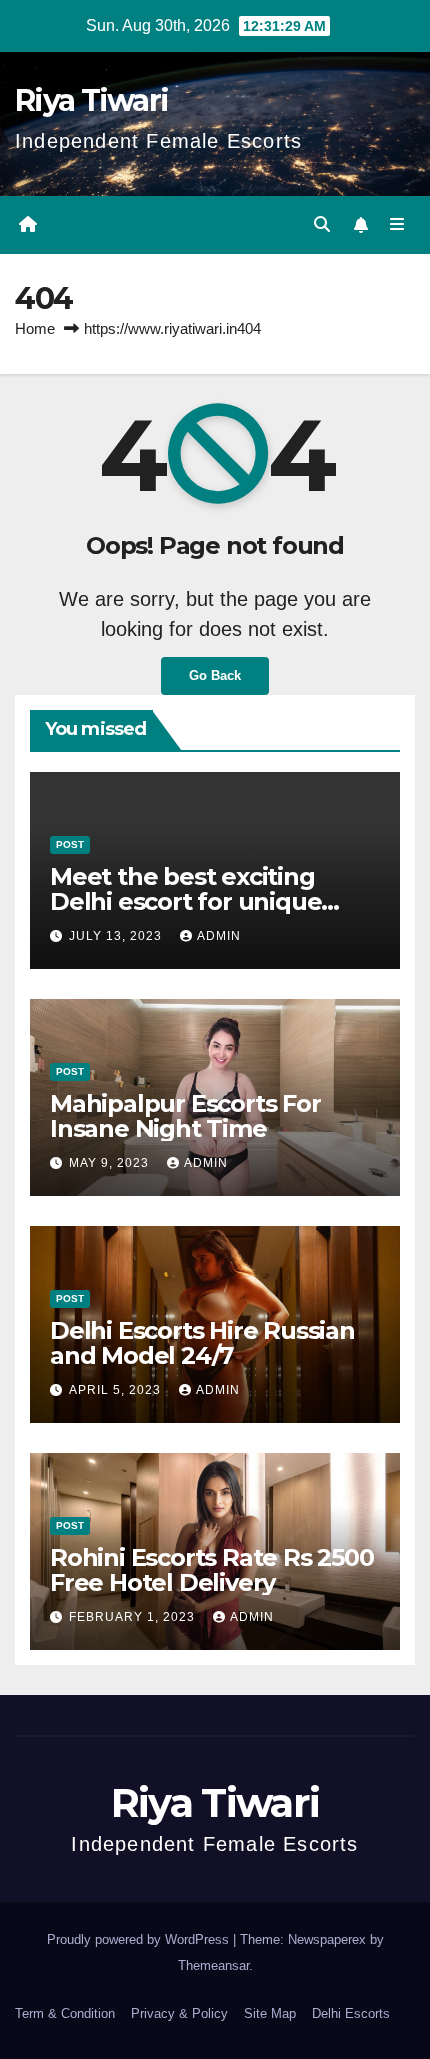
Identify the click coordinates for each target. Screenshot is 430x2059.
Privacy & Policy (179, 2013)
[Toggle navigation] (397, 225)
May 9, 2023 (111, 1163)
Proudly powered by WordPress (140, 1939)
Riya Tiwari (91, 100)
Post (70, 844)
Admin (219, 936)
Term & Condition (65, 2013)
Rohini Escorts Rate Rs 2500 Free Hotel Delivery (212, 1570)
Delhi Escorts (351, 2013)
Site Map (270, 2013)
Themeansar (213, 1965)
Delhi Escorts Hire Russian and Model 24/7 (202, 1343)
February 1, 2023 (134, 1617)
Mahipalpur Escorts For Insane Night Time (185, 1116)
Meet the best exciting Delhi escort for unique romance (185, 901)
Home (35, 328)
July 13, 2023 (117, 936)
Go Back (215, 675)
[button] (322, 224)
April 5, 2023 (117, 1390)
